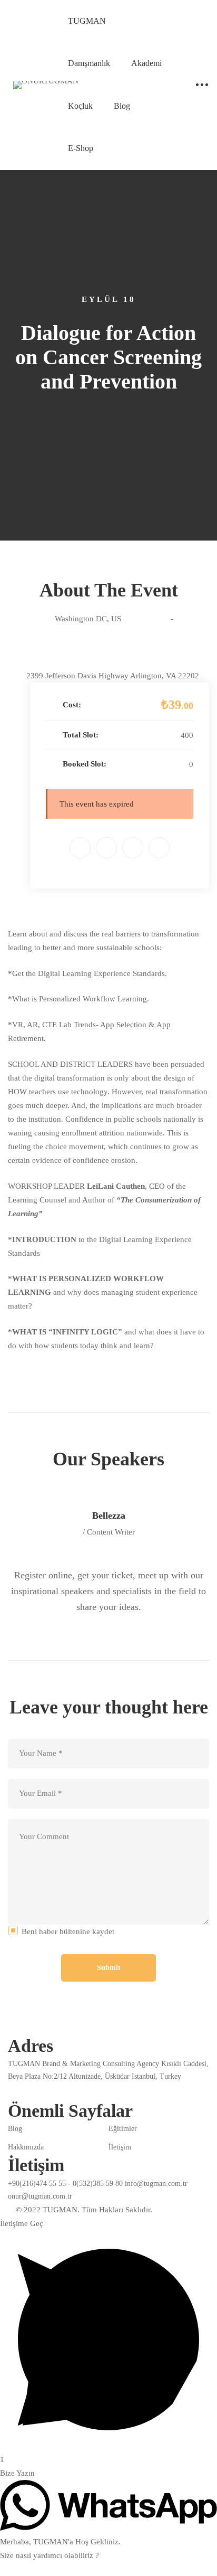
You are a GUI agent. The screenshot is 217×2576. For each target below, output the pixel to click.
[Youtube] (111, 2091)
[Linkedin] (133, 848)
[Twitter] (106, 848)
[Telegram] (86, 2091)
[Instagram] (37, 2091)
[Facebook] (80, 848)
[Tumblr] (159, 848)
